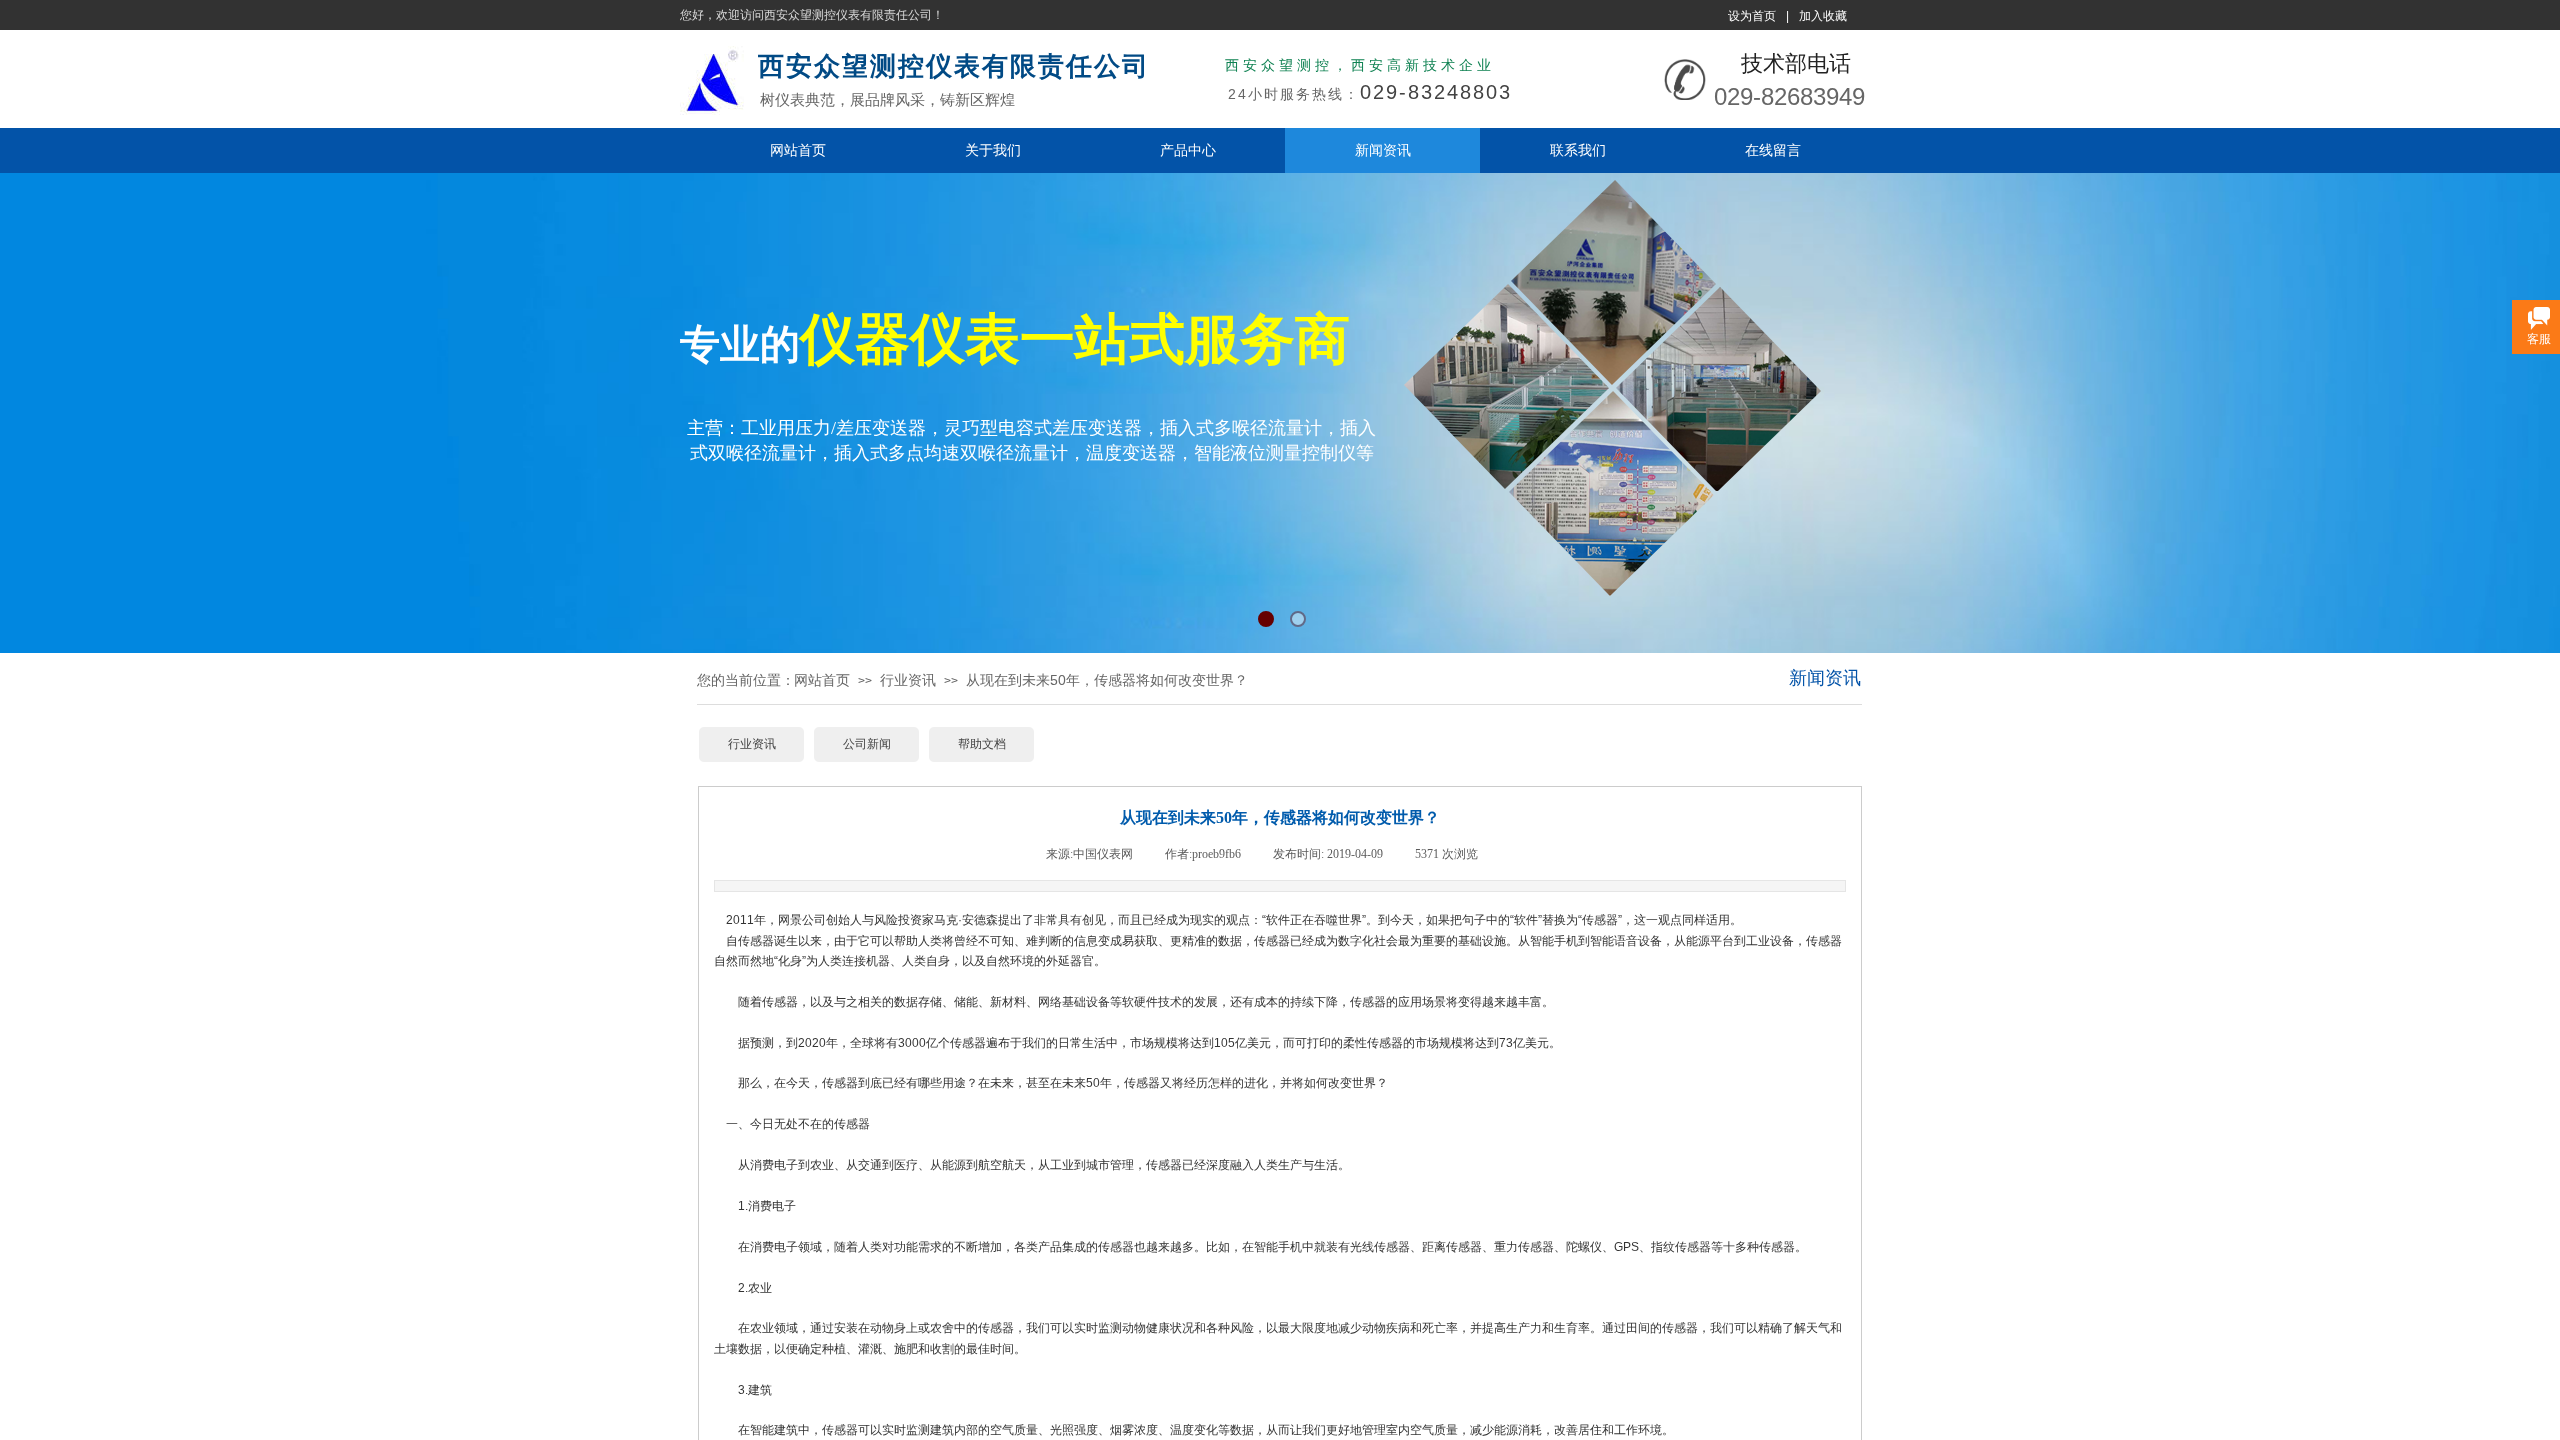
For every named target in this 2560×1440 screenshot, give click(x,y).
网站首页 (798, 150)
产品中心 (1188, 150)
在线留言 (1773, 150)
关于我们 (993, 150)
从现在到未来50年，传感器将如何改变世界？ (1107, 680)
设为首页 (1752, 16)
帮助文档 (982, 744)
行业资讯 (908, 680)
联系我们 (1578, 150)
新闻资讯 (1383, 150)
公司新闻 (867, 744)
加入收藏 (1823, 16)
